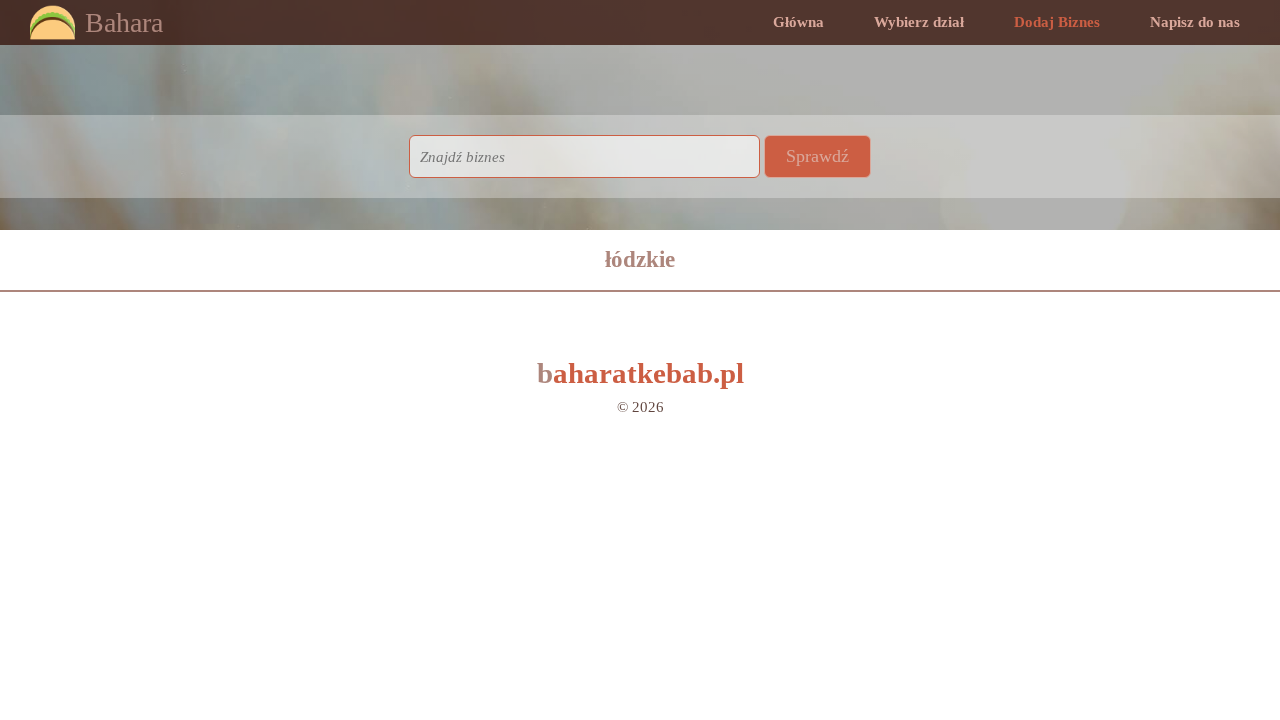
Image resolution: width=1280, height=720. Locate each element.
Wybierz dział (919, 22)
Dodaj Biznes (1057, 22)
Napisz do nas (1195, 22)
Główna (798, 22)
